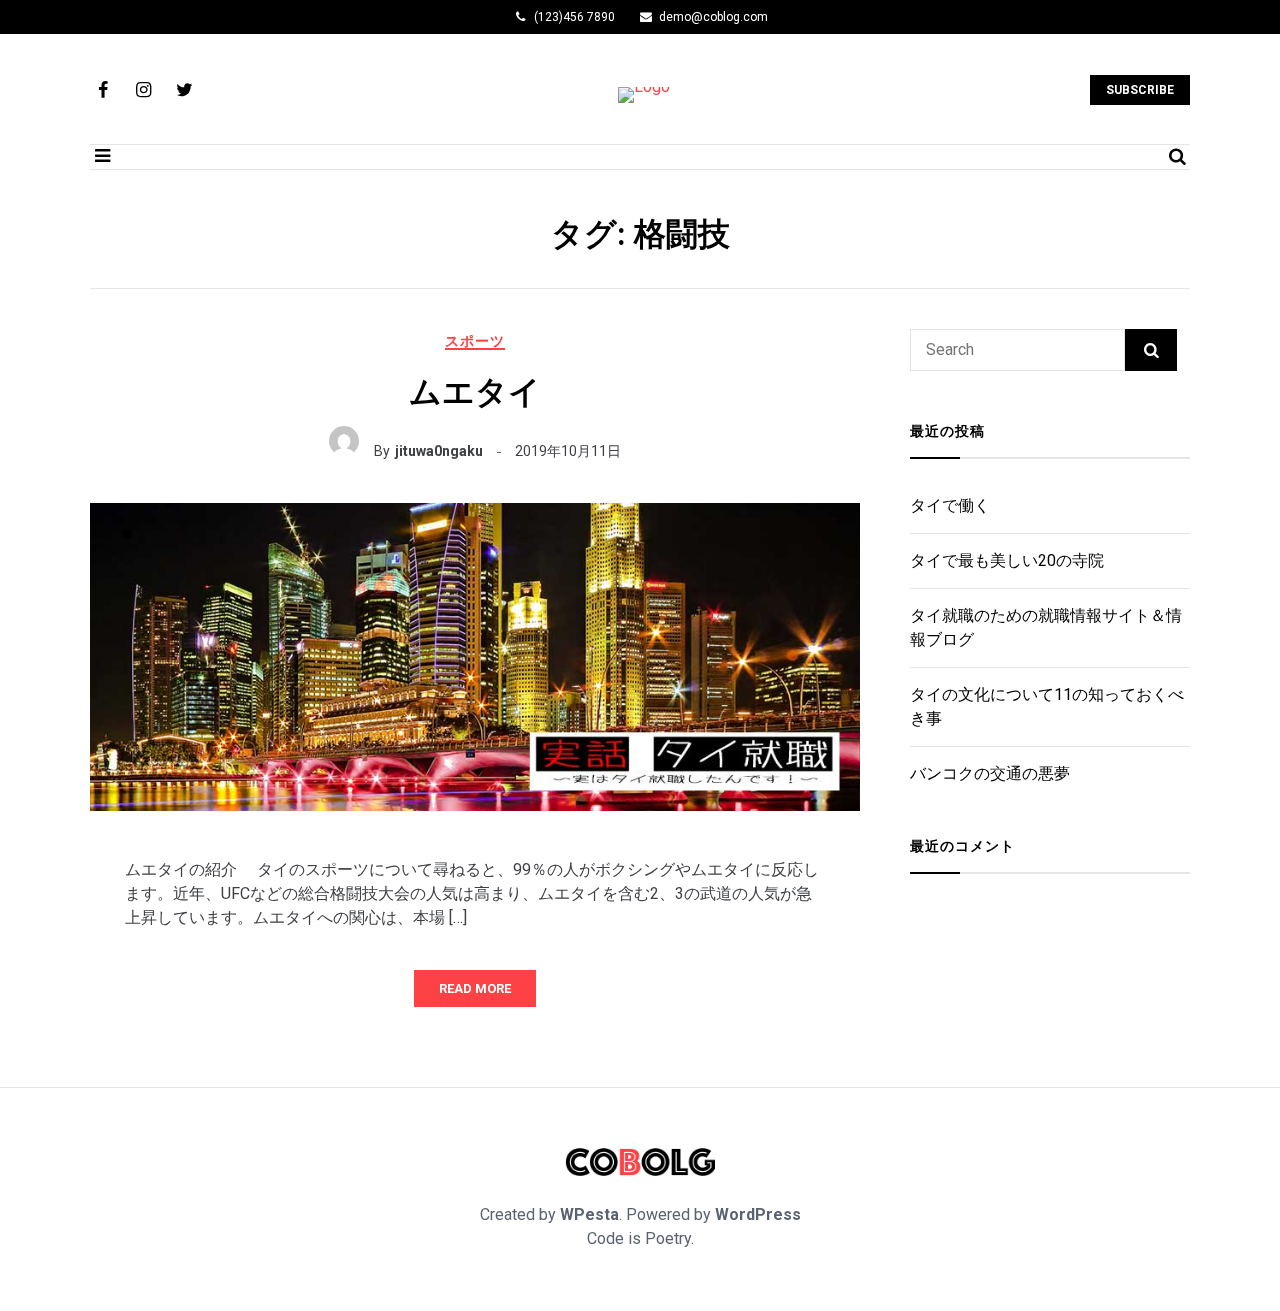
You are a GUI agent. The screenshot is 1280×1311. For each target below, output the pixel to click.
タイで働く (950, 505)
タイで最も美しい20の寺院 (1007, 560)
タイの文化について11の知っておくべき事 (1047, 706)
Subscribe (1140, 90)
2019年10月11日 (568, 451)
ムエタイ (475, 392)
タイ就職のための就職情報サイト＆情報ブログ (1046, 627)
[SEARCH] (1151, 350)
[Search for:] (1017, 350)
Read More (475, 988)
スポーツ (475, 341)
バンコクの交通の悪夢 (990, 773)
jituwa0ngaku (439, 451)
